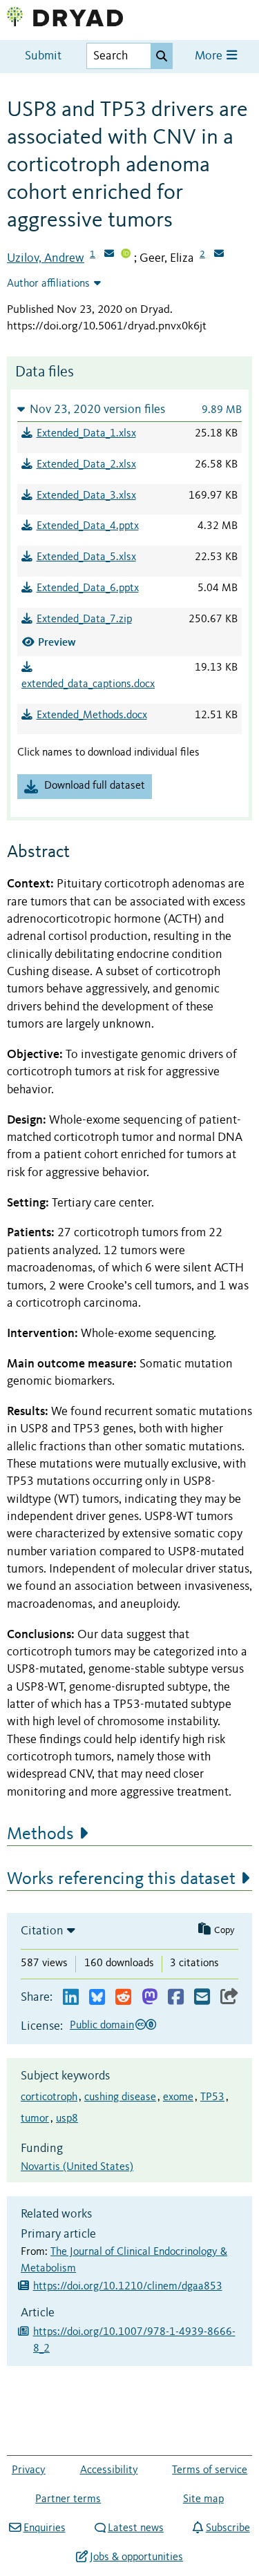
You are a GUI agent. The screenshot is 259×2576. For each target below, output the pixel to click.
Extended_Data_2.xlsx (86, 465)
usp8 (67, 2119)
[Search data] (162, 56)
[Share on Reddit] (123, 1998)
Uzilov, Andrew (46, 258)
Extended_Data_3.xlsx (86, 496)
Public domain (102, 2026)
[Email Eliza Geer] (219, 255)
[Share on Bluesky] (97, 1998)
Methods (40, 1834)
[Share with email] (202, 1998)
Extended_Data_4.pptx (88, 526)
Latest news (136, 2528)
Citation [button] (42, 1931)
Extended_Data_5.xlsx (86, 557)
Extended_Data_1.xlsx (86, 434)
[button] (129, 409)
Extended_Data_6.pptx (88, 588)
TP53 (212, 2097)
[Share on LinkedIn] (71, 1998)
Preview (57, 642)
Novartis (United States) (77, 2167)
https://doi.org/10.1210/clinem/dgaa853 (128, 2287)
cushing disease (120, 2097)
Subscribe (228, 2528)
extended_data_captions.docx (88, 684)
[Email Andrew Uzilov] (109, 255)
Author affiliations (48, 284)
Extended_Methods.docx (92, 715)
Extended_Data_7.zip (84, 619)
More (210, 56)
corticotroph (49, 2097)
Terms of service (210, 2470)
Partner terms (68, 2499)
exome (178, 2097)
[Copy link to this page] (229, 1998)
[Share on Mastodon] (150, 1998)
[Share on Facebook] (176, 1998)
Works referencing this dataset (121, 1879)
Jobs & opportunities (136, 2557)
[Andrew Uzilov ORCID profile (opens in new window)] (126, 255)
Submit (43, 56)
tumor (35, 2119)
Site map (203, 2499)
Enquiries (44, 2528)
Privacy (29, 2470)
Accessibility (109, 2470)
